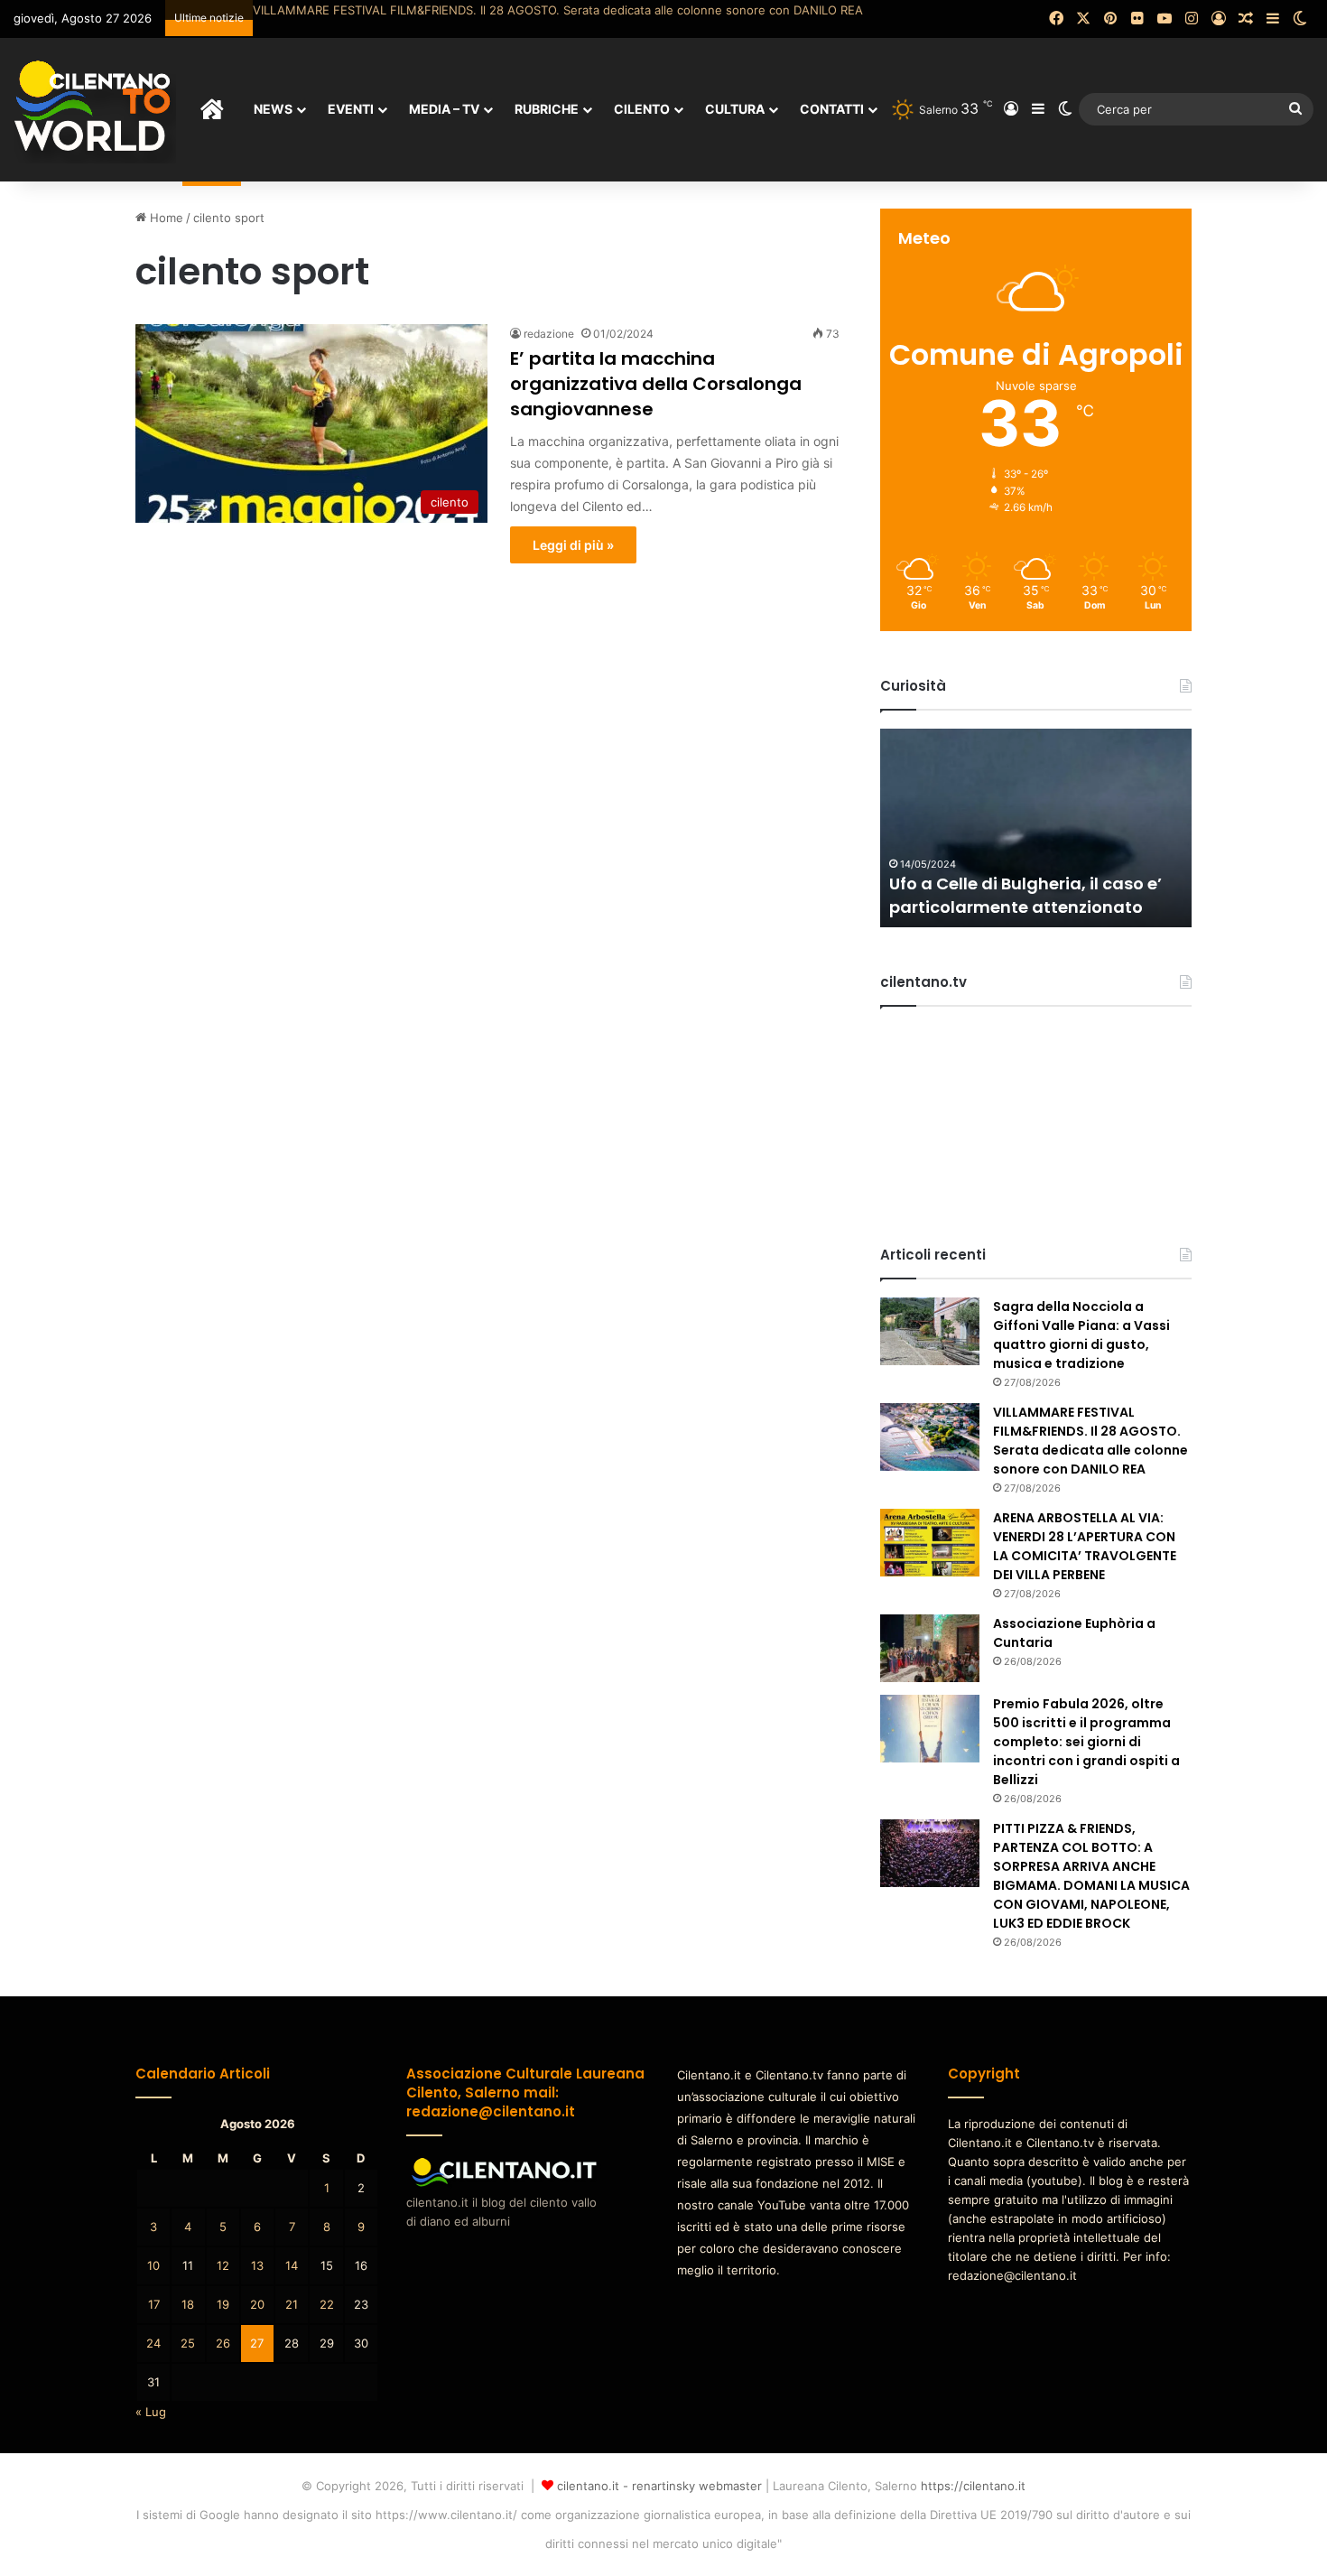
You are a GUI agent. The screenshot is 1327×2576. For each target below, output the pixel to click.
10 (153, 2265)
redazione (549, 334)
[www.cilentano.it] (95, 109)
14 (292, 2265)
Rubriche (547, 109)
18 (188, 2304)
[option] (1036, 828)
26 (223, 2343)
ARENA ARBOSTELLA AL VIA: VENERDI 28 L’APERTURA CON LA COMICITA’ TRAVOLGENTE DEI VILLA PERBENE (561, 10)
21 (292, 2304)
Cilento (642, 109)
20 (257, 2304)
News (273, 109)
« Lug (151, 2412)
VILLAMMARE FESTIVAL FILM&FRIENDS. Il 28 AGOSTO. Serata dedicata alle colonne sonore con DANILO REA (1090, 1441)
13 (257, 2265)
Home (165, 218)
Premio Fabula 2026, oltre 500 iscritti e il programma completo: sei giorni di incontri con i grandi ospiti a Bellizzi (1086, 1742)
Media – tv (444, 109)
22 (327, 2304)
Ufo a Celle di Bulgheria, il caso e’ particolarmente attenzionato (1025, 895)
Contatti (832, 109)
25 (188, 2343)
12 (223, 2265)
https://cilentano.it (973, 2486)
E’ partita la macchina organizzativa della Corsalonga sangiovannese (656, 384)
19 (223, 2304)
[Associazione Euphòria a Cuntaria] (930, 1648)
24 (153, 2343)
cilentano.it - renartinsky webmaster (659, 2486)
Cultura (735, 109)
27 (257, 2343)
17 (154, 2304)
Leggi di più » (573, 545)
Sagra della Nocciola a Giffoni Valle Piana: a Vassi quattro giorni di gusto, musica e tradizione (1081, 1335)
